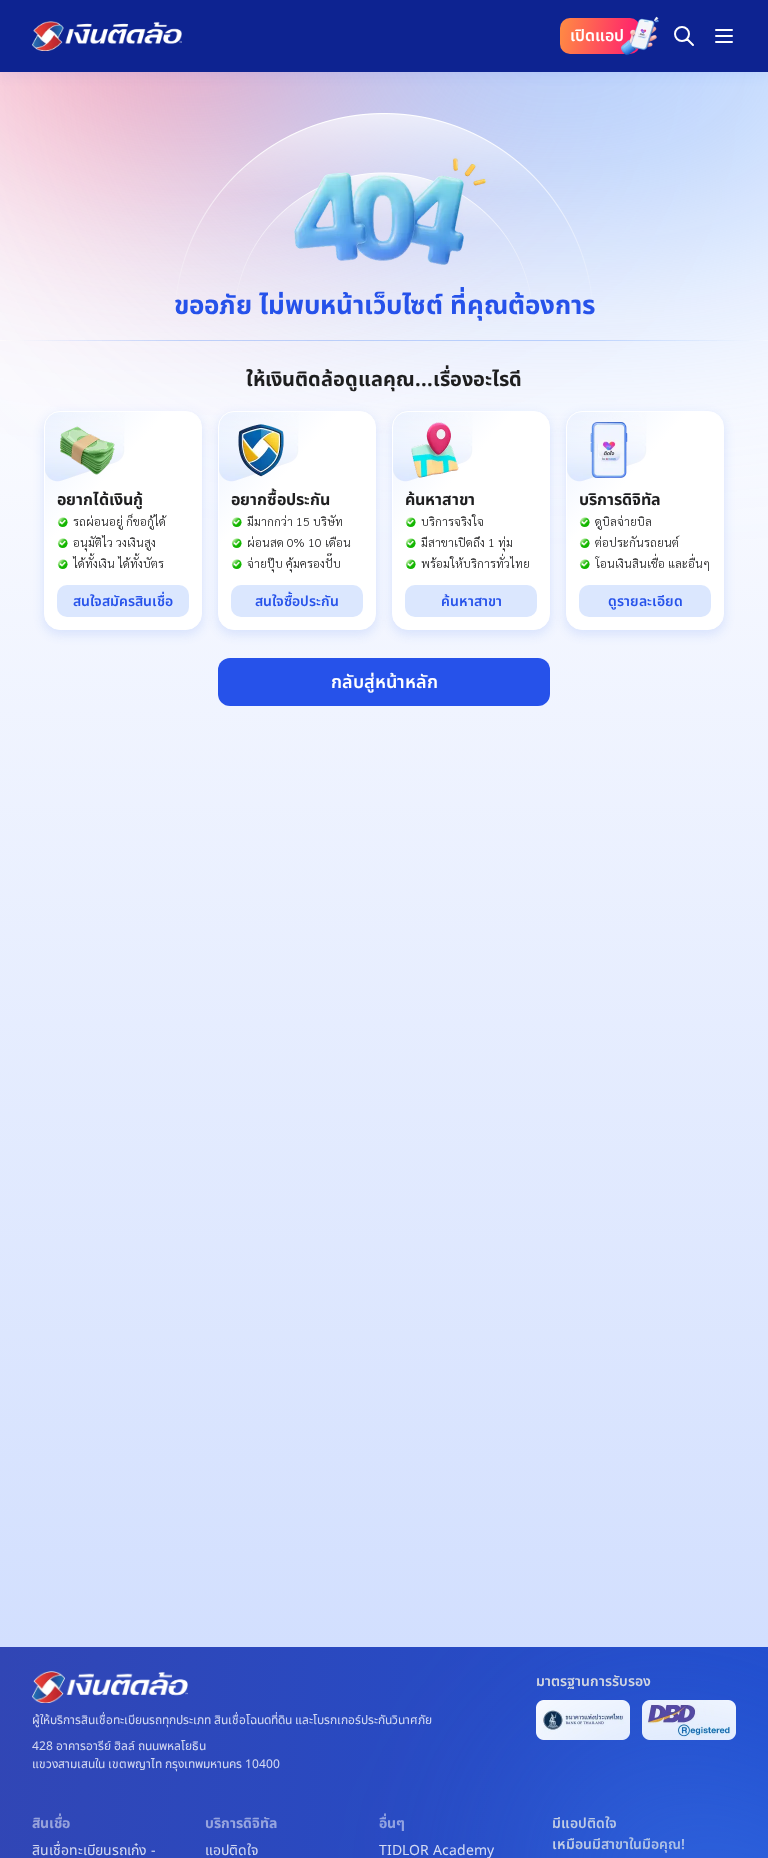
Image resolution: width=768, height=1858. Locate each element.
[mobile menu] (724, 36)
